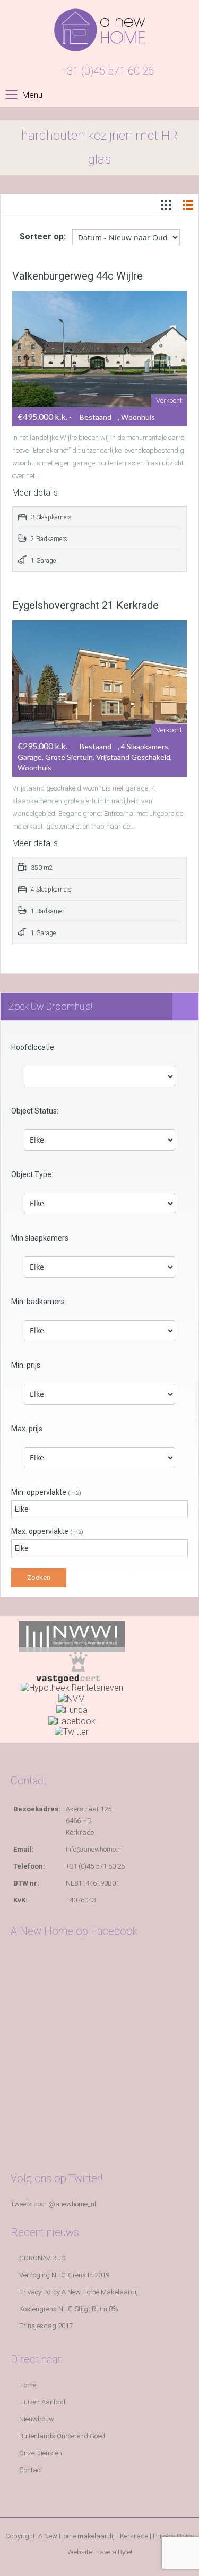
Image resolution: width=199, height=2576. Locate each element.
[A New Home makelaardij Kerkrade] (100, 34)
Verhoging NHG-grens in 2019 (64, 2275)
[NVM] (72, 1698)
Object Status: (35, 1111)
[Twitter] (72, 1732)
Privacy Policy (173, 2536)
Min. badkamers (38, 1302)
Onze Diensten (41, 2453)
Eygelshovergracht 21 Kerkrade (85, 605)
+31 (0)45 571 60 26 (107, 71)
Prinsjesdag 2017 (46, 2326)
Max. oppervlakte (47, 1531)
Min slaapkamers (40, 1238)
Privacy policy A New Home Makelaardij (79, 2292)
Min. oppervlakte (46, 1492)
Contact (31, 2470)
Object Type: (32, 1174)
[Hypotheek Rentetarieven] (72, 1688)
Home (28, 2385)
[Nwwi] (72, 1636)
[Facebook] (72, 1721)
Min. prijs (26, 1365)
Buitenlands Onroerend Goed (62, 2436)
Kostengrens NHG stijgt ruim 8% (69, 2309)
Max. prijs (27, 1429)
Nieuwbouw (37, 2419)
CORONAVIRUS (42, 2258)
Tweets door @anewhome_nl (53, 2204)
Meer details (36, 493)
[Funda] (72, 1709)
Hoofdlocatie (33, 1047)
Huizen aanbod (42, 2402)
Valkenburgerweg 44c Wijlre (77, 276)
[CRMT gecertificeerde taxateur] (72, 1667)
